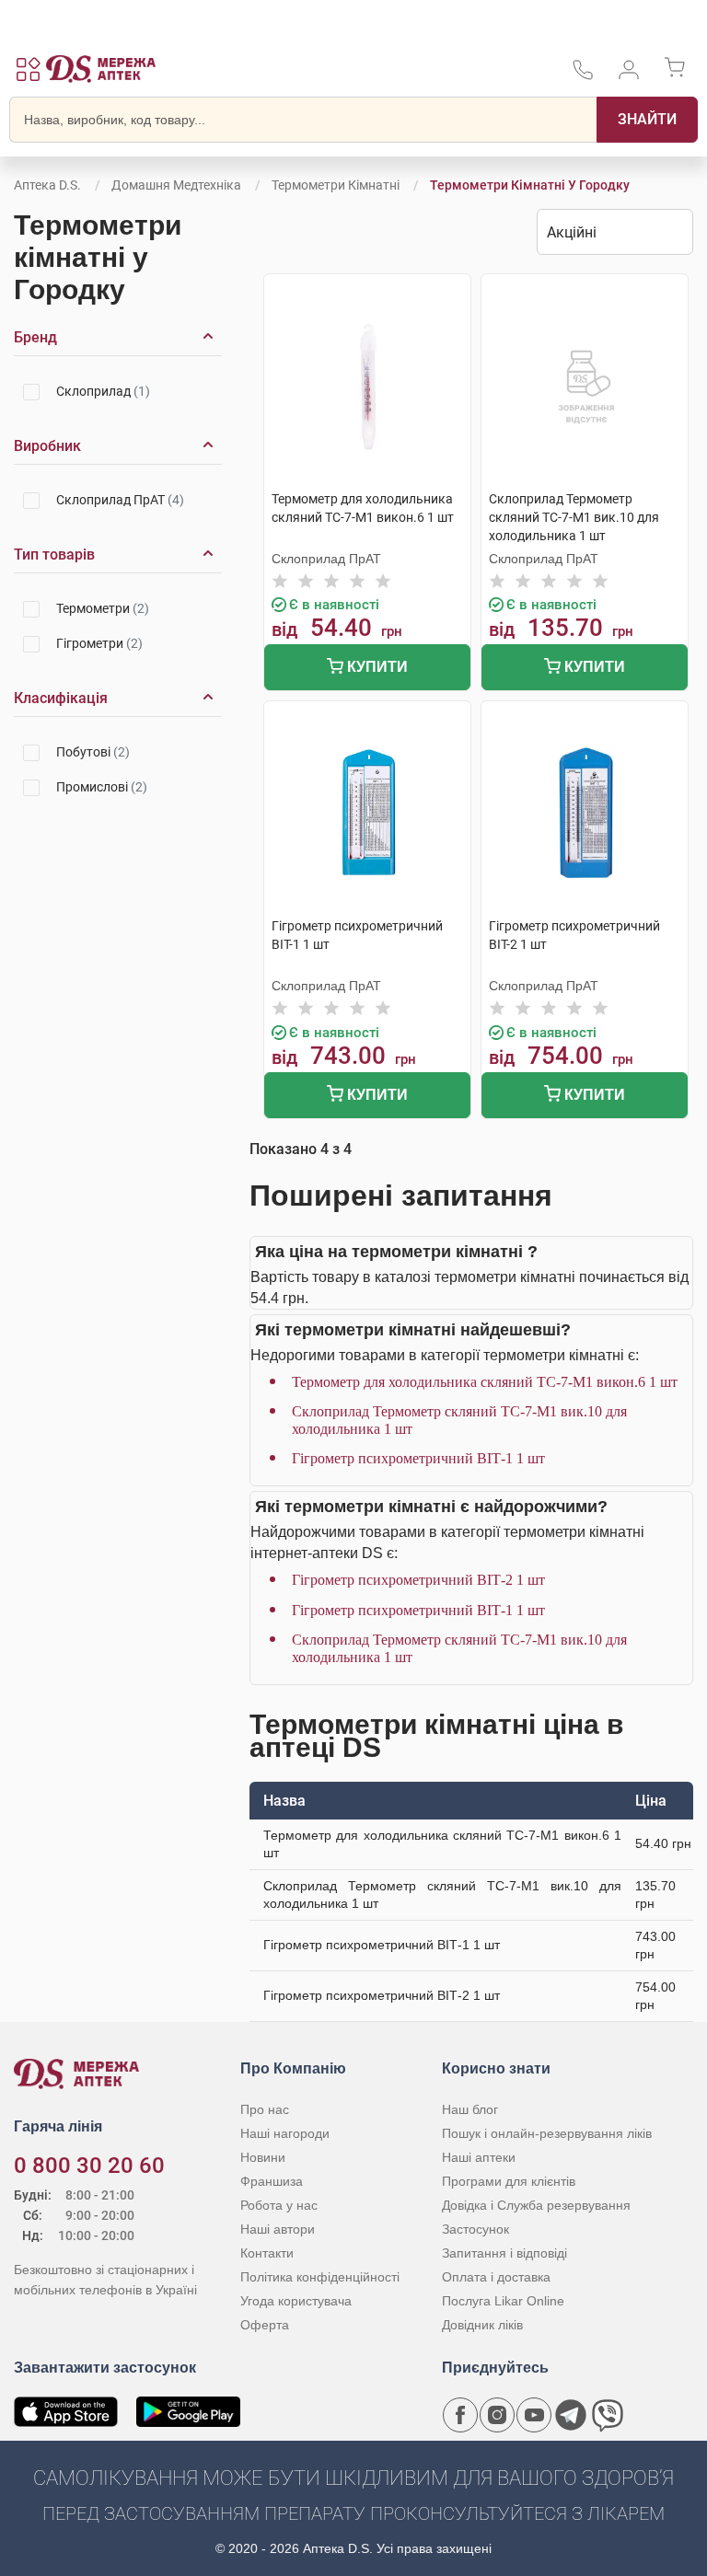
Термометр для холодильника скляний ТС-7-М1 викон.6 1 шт (485, 1382)
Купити (376, 667)
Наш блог (470, 2109)
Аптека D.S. (47, 185)
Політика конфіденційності (320, 2277)
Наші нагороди (285, 2133)
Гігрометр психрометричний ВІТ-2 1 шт (418, 1580)
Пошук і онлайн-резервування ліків (547, 2133)
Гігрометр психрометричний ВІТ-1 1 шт (418, 1458)
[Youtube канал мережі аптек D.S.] (534, 2415)
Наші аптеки (479, 2157)
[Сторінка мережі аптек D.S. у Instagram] (497, 2415)
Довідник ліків (482, 2325)
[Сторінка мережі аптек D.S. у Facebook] (460, 2415)
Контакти (267, 2253)
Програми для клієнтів (509, 2181)
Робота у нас (279, 2205)
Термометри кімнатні (336, 185)
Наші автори (278, 2229)
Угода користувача (296, 2301)
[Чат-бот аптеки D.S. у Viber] (608, 2415)
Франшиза (272, 2181)
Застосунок (475, 2229)
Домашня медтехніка (176, 185)
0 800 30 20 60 (89, 2166)
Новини (263, 2157)
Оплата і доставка (496, 2277)
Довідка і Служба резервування (536, 2205)
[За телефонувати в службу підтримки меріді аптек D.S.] (583, 76)
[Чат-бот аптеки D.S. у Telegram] (571, 2415)
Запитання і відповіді (504, 2253)
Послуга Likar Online (503, 2301)
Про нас (265, 2109)
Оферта (265, 2325)
